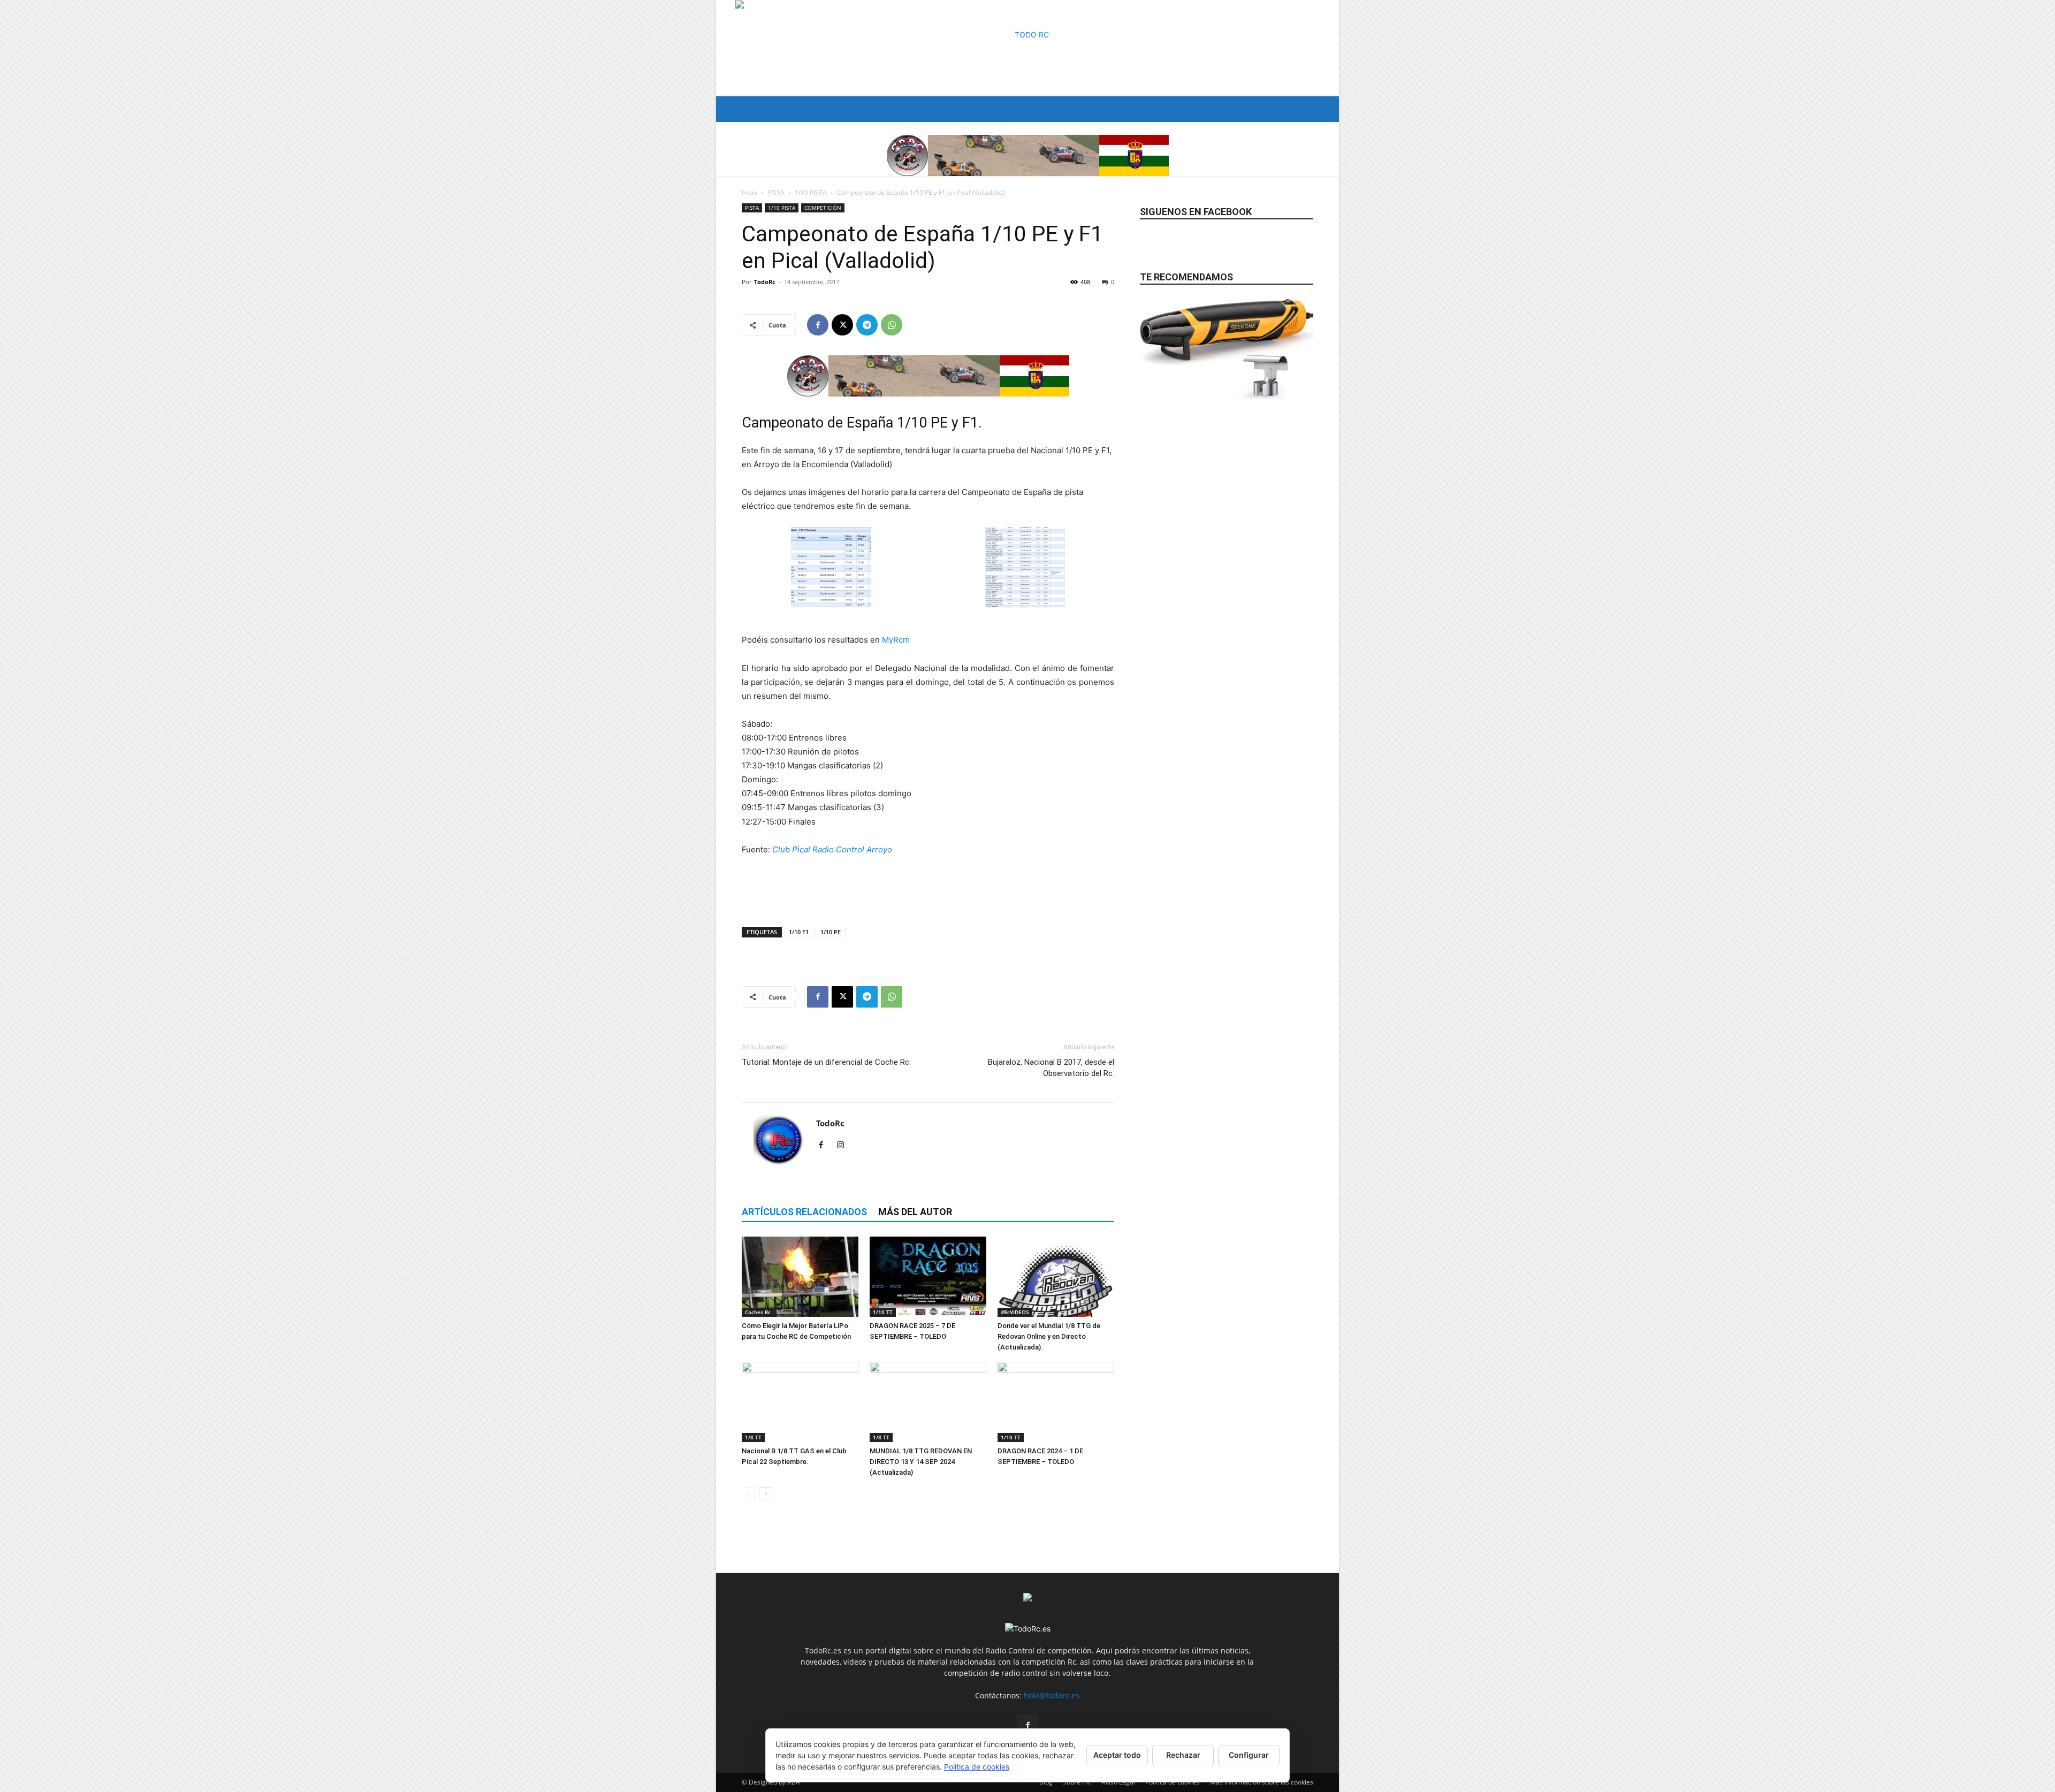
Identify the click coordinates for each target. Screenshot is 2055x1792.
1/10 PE (831, 932)
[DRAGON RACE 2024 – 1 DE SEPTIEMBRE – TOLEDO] (1056, 1402)
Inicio (749, 192)
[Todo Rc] (1027, 48)
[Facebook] (818, 325)
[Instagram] (844, 1146)
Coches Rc (758, 1312)
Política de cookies (977, 1767)
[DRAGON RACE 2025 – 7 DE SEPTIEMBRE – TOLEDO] (928, 1277)
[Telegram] (867, 325)
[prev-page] (748, 1494)
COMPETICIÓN (823, 208)
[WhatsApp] (892, 325)
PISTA (776, 192)
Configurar (1249, 1755)
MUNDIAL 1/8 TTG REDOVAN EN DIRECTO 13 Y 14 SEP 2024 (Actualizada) (921, 1462)
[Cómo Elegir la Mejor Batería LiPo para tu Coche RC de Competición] (800, 1277)
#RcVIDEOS (1015, 1312)
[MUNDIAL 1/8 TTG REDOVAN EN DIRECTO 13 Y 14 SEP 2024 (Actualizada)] (928, 1402)
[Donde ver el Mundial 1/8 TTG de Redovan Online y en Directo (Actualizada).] (1056, 1277)
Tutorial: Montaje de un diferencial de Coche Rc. (826, 1062)
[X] (842, 325)
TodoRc (765, 282)
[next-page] (766, 1494)
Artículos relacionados (804, 1212)
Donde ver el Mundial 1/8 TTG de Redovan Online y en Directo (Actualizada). (1049, 1336)
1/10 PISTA (811, 192)
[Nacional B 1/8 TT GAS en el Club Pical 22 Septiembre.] (800, 1402)
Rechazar (1183, 1755)
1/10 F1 (799, 932)
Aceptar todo (1117, 1755)
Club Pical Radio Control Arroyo (832, 849)
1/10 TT (883, 1312)
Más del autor (915, 1212)
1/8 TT (753, 1437)
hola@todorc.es (1052, 1695)
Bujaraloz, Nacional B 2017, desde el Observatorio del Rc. (1051, 1068)
